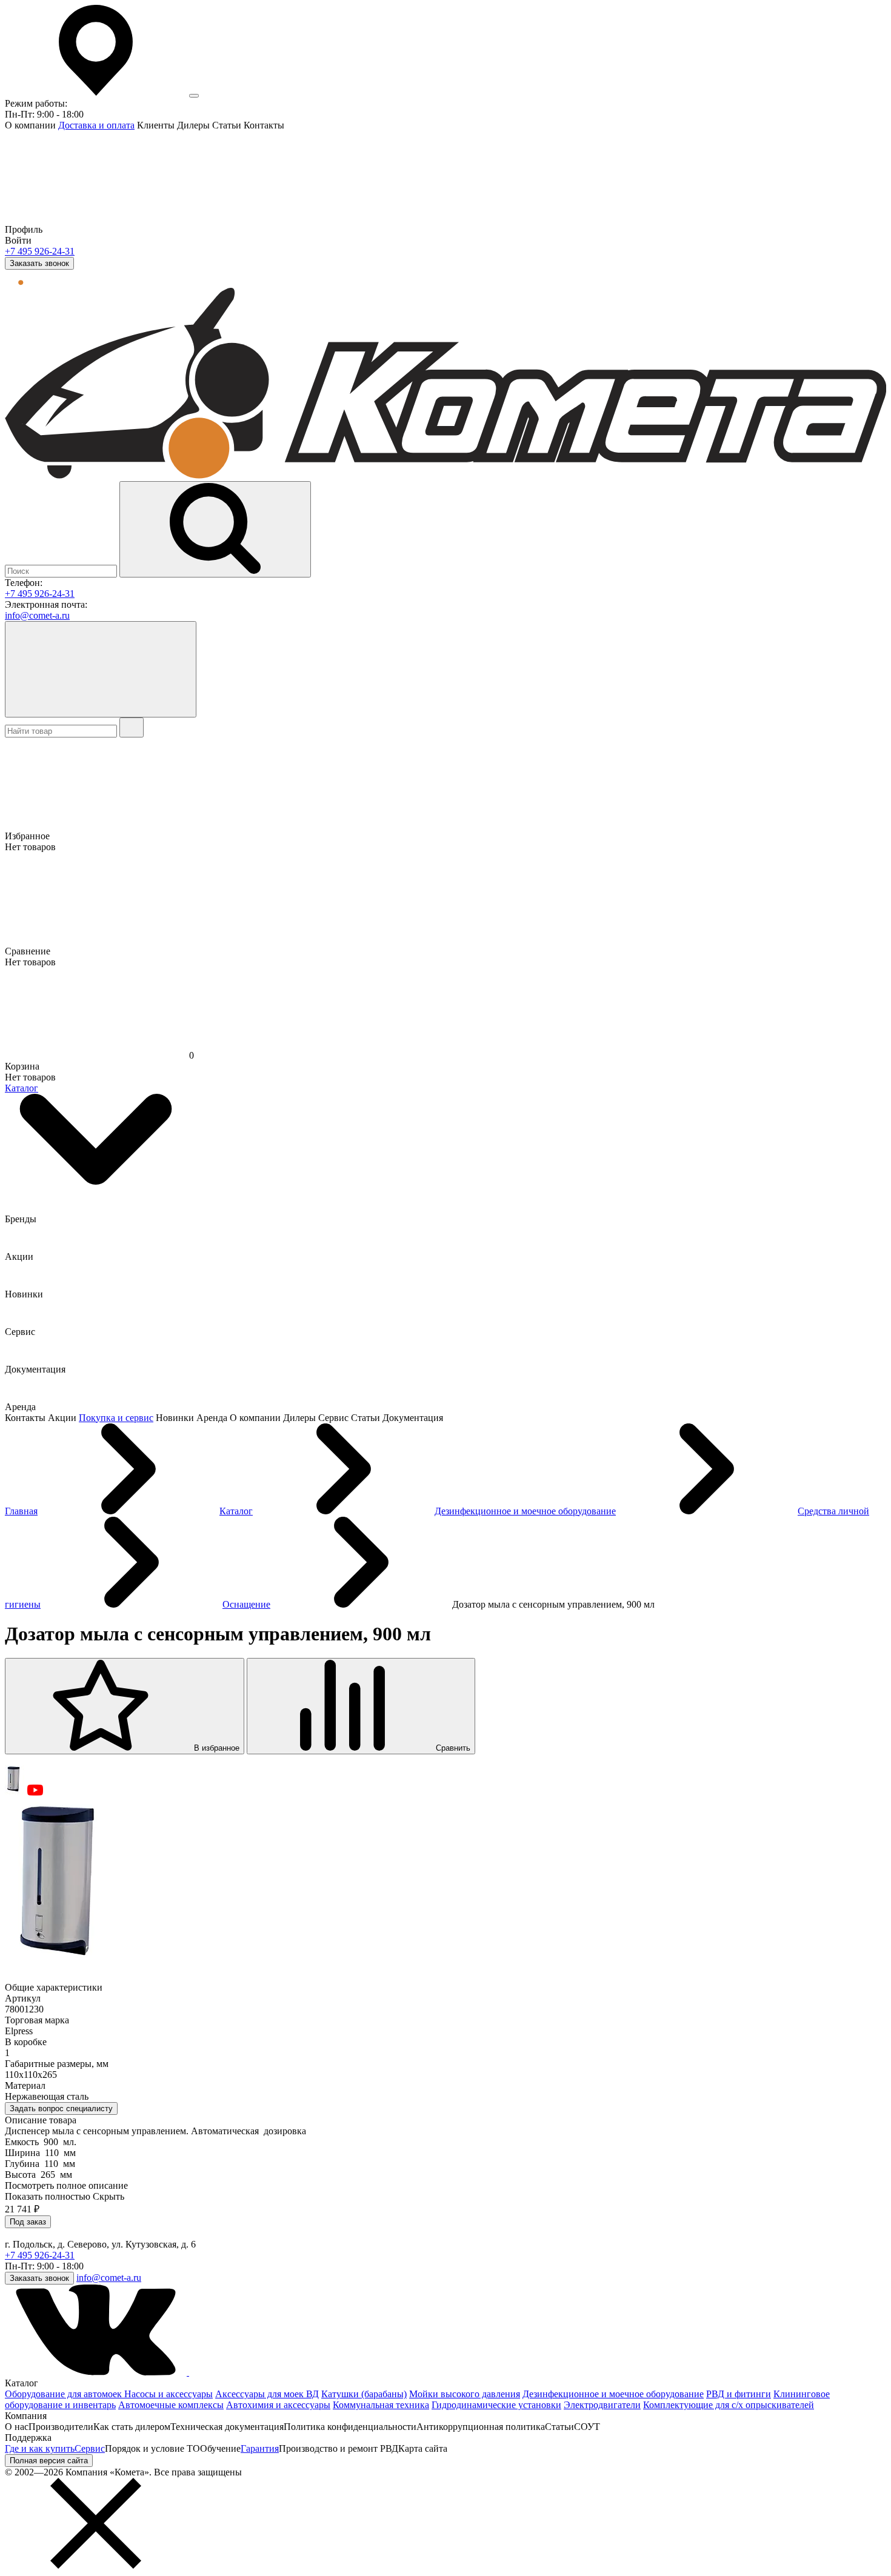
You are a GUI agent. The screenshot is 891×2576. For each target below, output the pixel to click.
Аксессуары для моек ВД (267, 2394)
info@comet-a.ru (37, 615)
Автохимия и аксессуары (278, 2405)
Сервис (90, 2448)
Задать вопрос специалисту (61, 2108)
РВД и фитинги (739, 2394)
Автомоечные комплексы (171, 2405)
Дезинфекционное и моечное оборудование (613, 2394)
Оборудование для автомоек (65, 2394)
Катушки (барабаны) (364, 2394)
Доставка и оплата (96, 125)
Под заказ (28, 2222)
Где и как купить (40, 2448)
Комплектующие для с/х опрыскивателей (729, 2405)
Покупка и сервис (116, 1418)
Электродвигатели (602, 2405)
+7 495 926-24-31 (40, 251)
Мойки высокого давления (465, 2394)
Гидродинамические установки (496, 2405)
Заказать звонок (39, 263)
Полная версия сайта (49, 2461)
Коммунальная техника (381, 2405)
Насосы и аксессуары (169, 2394)
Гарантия (260, 2448)
